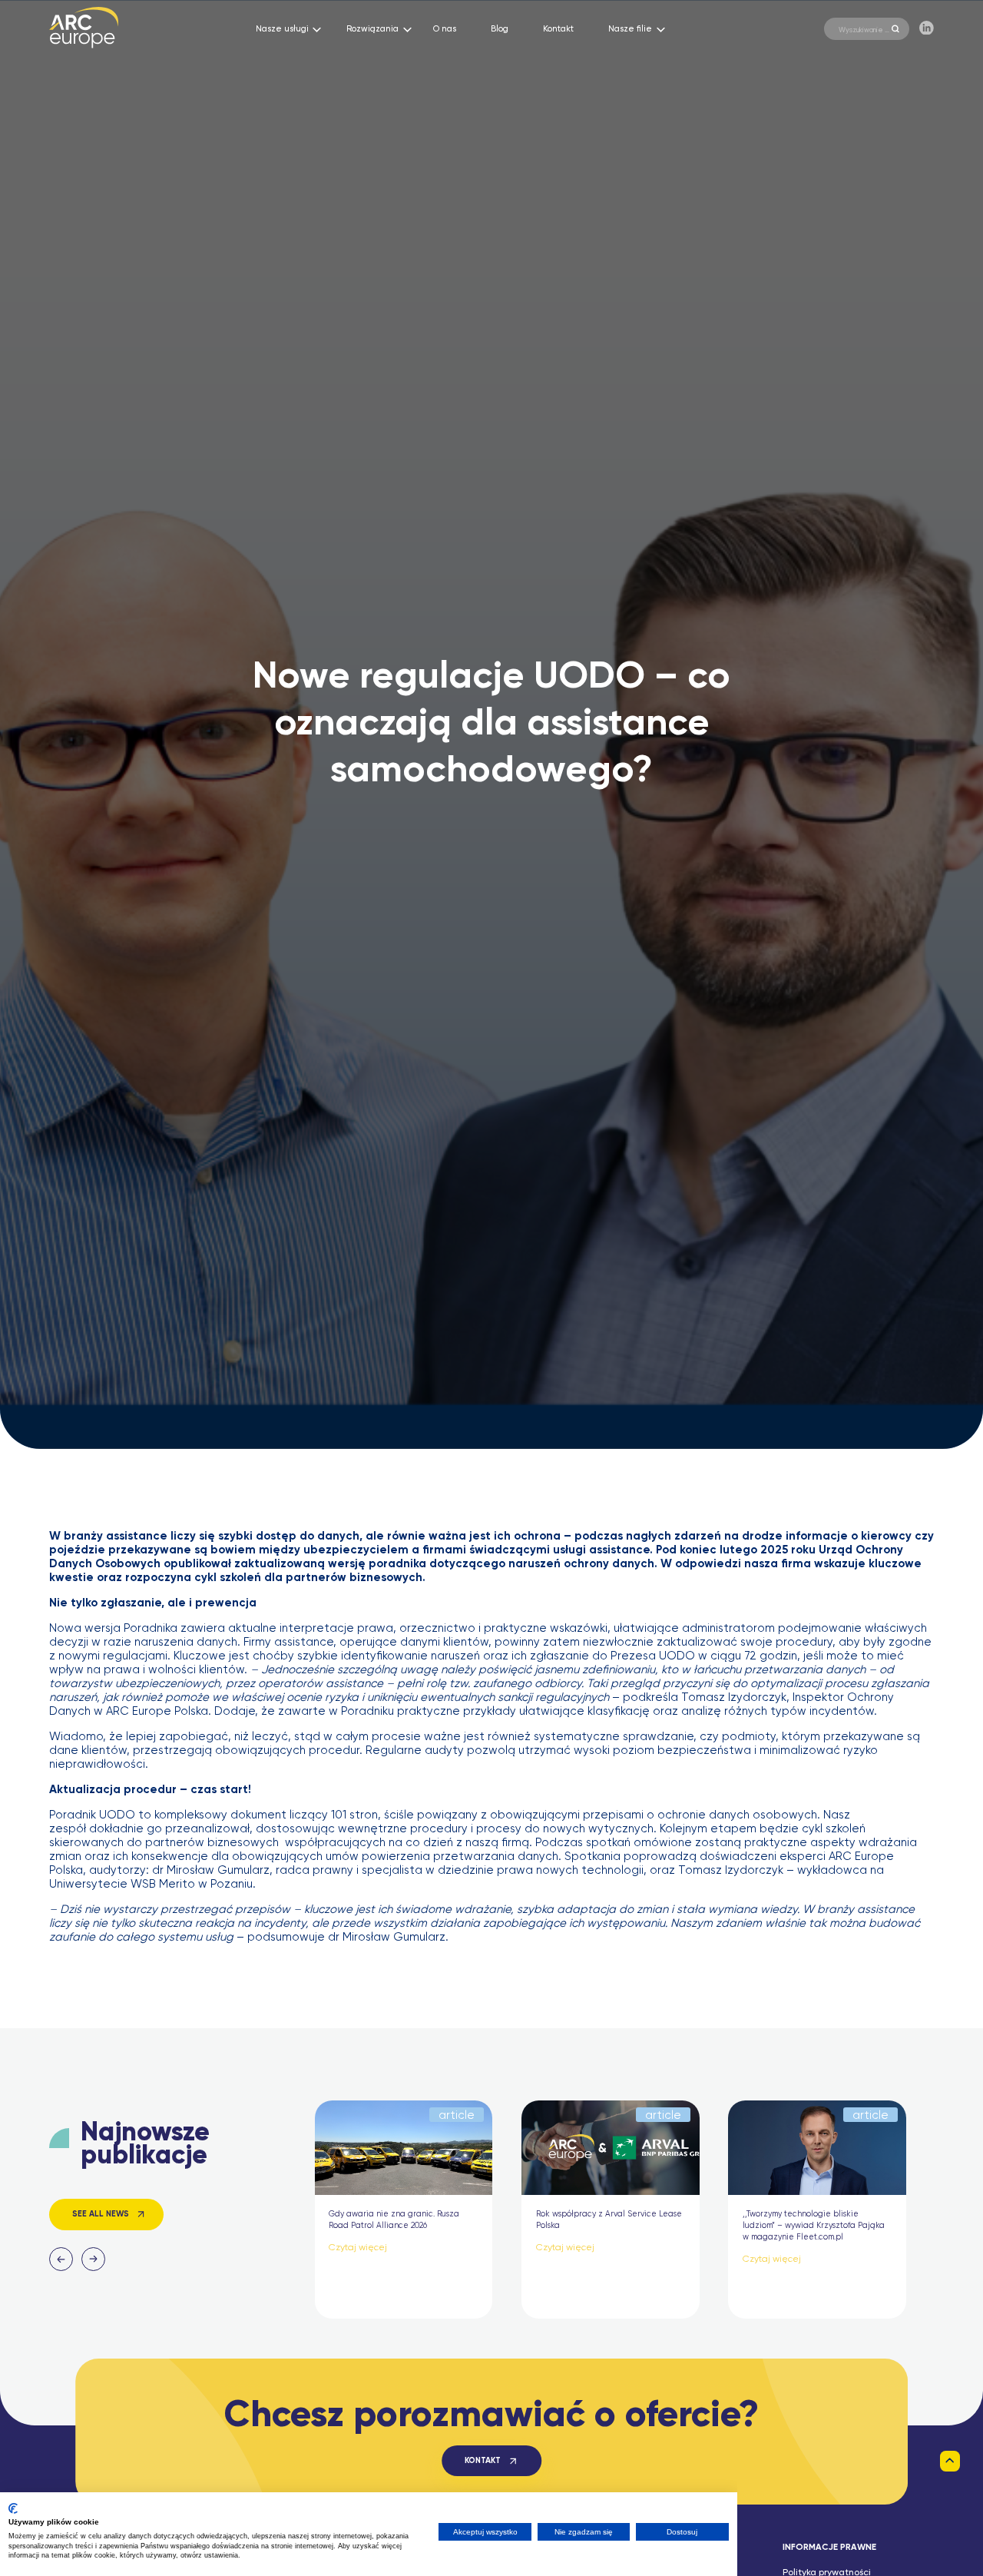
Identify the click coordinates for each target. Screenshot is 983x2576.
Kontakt (558, 29)
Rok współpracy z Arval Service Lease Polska (609, 2220)
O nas (445, 29)
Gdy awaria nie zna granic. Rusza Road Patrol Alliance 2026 (394, 2220)
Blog (500, 29)
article (457, 2115)
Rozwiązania (372, 29)
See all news (101, 2214)
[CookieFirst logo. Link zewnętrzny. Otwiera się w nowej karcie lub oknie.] (13, 2508)
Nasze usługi (282, 29)
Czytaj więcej (358, 2248)
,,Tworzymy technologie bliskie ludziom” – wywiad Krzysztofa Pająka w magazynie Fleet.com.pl (814, 2226)
